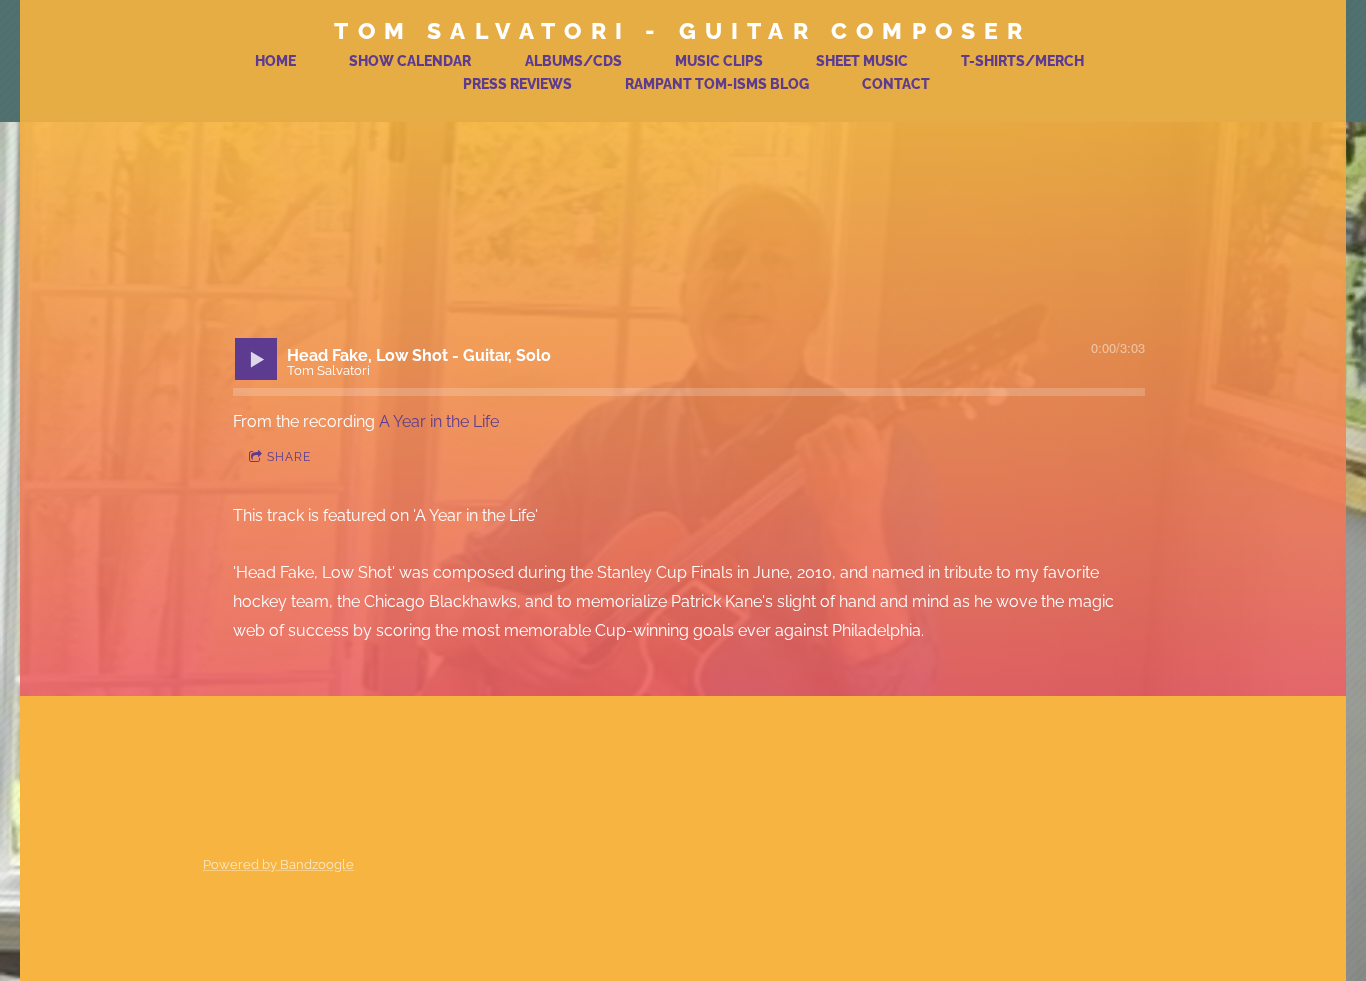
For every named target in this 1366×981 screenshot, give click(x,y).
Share (289, 457)
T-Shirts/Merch (1022, 61)
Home (275, 61)
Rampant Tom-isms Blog (717, 84)
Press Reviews (517, 84)
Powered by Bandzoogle (278, 864)
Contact (896, 84)
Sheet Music (862, 61)
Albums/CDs (573, 61)
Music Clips (719, 61)
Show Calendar (410, 61)
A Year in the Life (439, 421)
